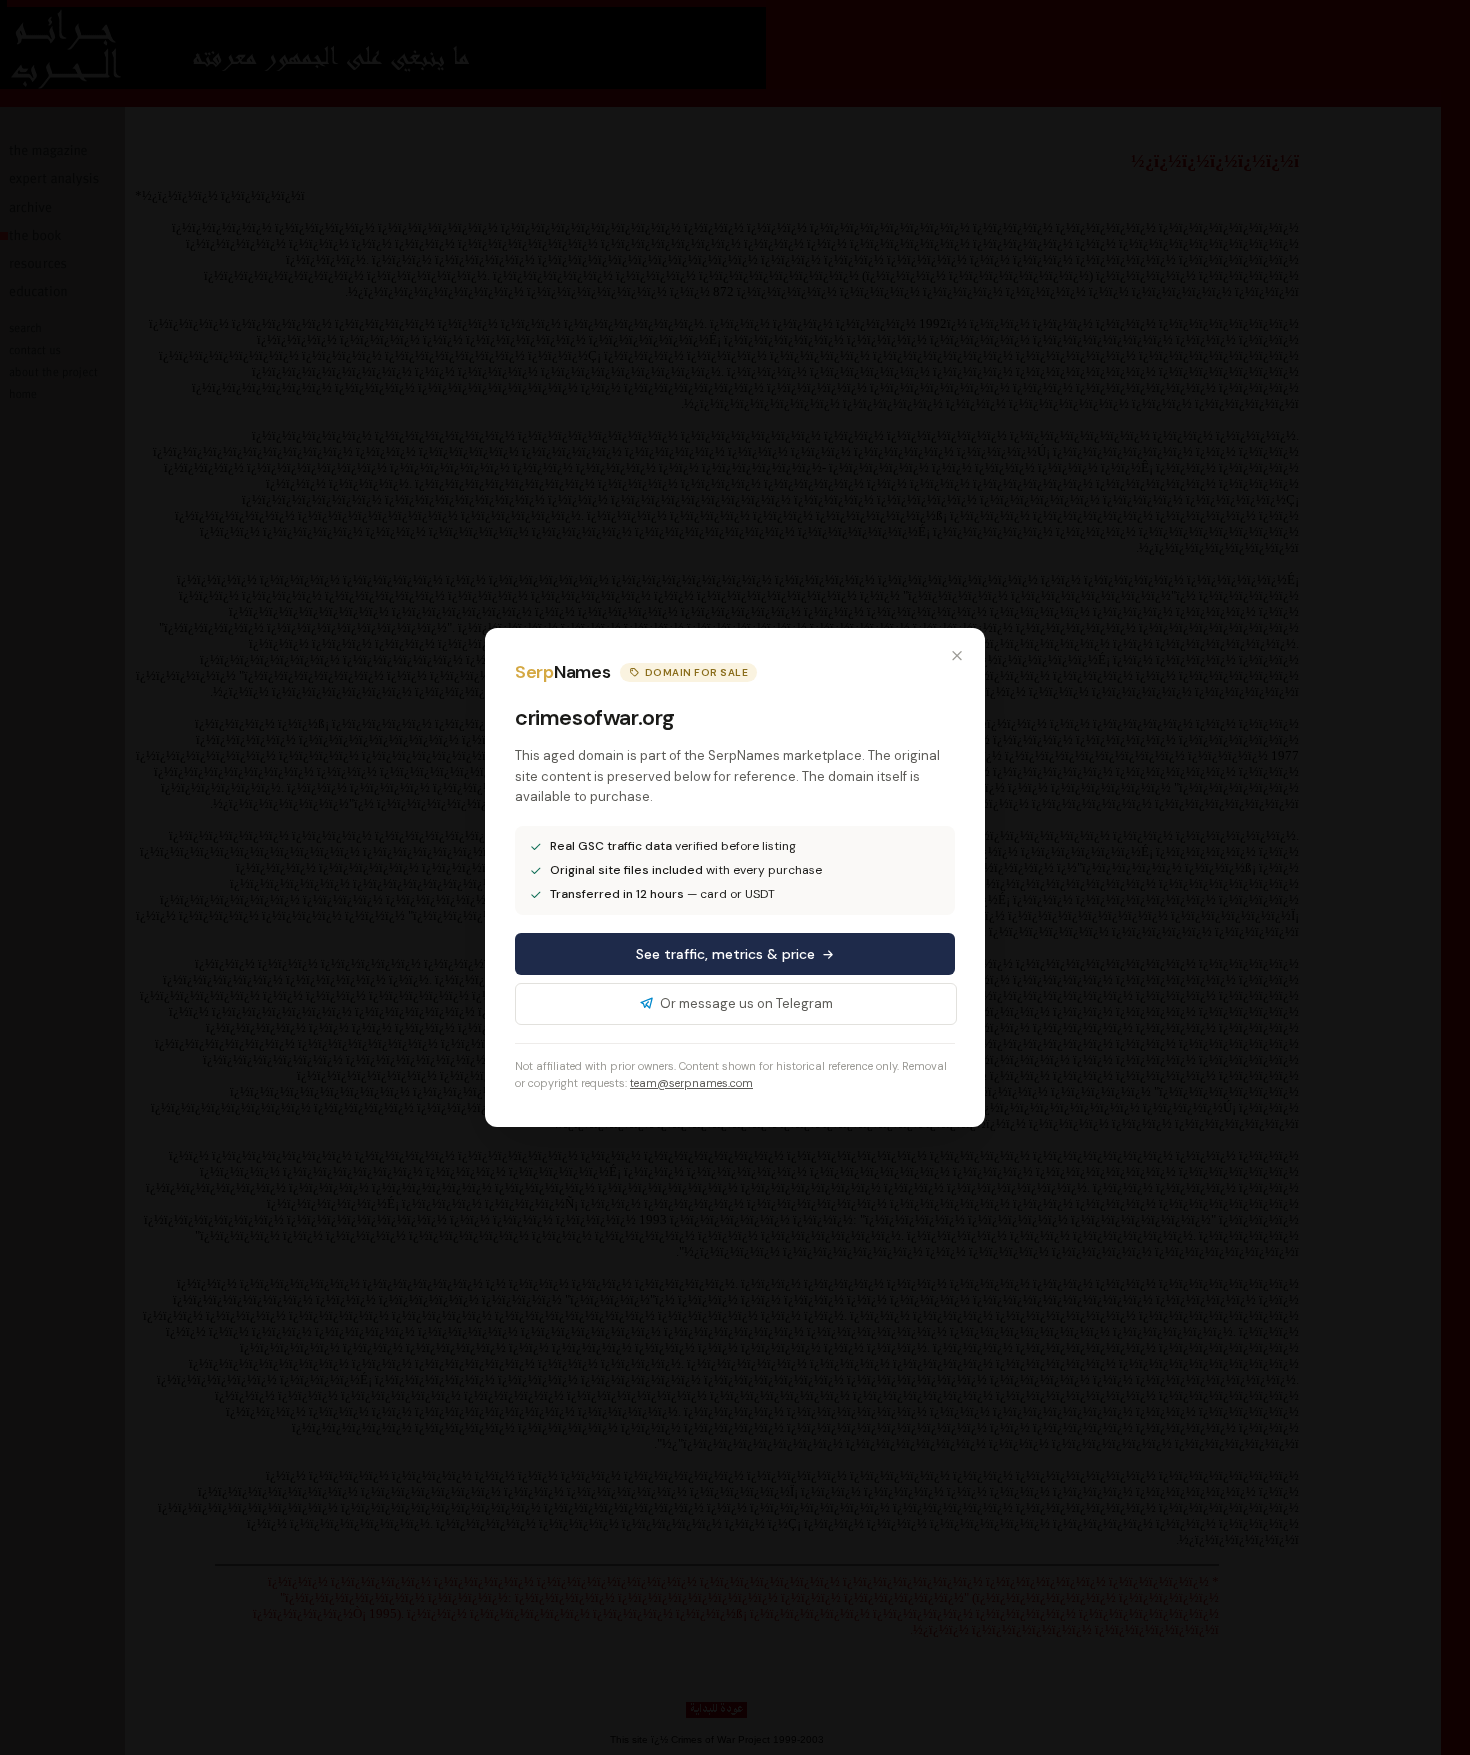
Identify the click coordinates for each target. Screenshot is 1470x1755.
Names (562, 672)
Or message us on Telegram (746, 1003)
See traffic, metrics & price (725, 954)
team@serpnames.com (691, 1083)
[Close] (957, 656)
